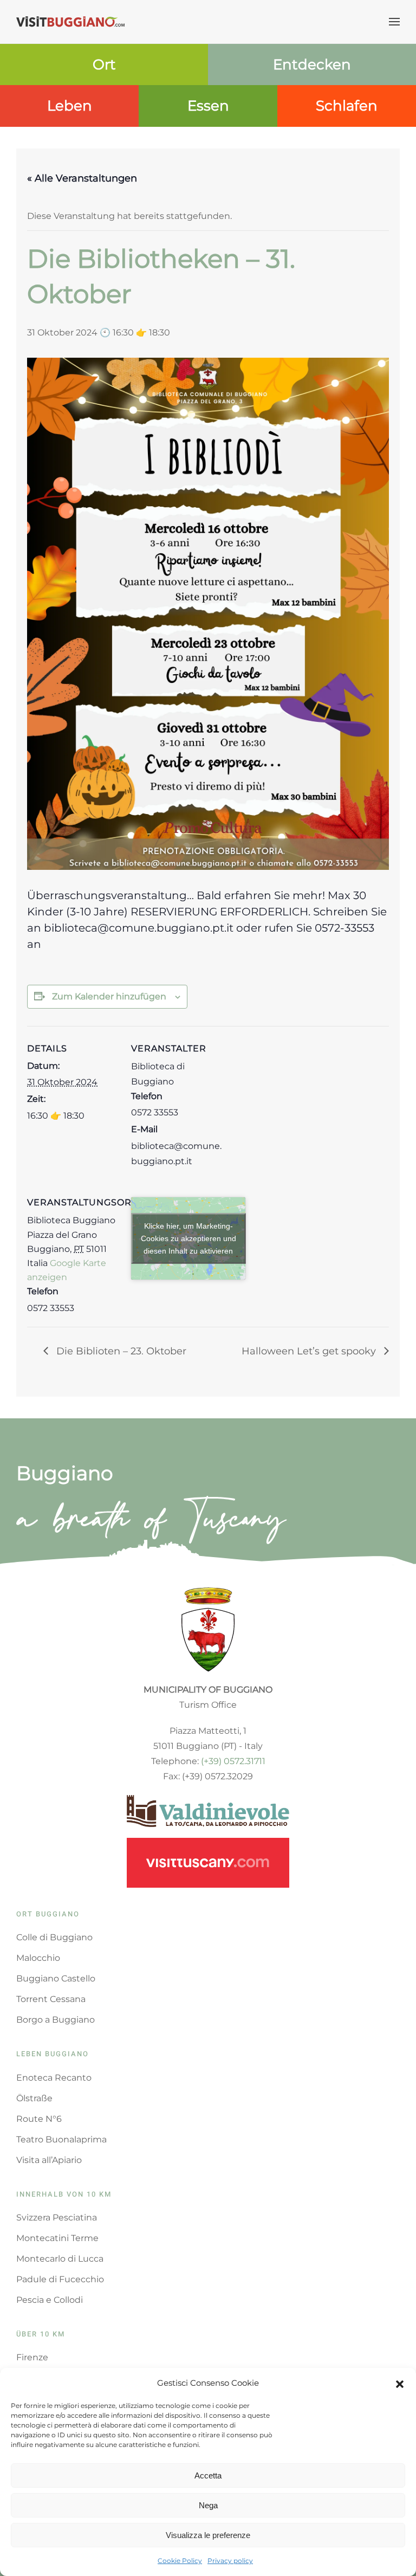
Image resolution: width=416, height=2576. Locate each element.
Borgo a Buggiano (56, 2020)
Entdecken (312, 64)
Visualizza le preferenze (208, 2535)
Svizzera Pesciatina (57, 2217)
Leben (70, 106)
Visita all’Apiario (49, 2160)
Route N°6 (39, 2119)
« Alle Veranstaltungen (82, 178)
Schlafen (347, 106)
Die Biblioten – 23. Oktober (120, 1351)
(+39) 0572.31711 (233, 1761)
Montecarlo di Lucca (60, 2259)
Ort (104, 64)
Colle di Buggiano (54, 1937)
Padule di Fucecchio (60, 2279)
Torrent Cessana (51, 1999)
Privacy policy (230, 2561)
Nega (208, 2505)
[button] (400, 2383)
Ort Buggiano (48, 1914)
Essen (208, 106)
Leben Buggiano (53, 2054)
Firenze (32, 2357)
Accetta (208, 2475)
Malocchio (38, 1958)
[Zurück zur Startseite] (70, 22)
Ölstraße (34, 2098)
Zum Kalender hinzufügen (109, 996)
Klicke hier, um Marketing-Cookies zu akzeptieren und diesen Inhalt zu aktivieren (188, 1238)
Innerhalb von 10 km (64, 2194)
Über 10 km (41, 2334)
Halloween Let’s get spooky (310, 1351)
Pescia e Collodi (50, 2300)
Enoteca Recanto (54, 2078)
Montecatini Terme (57, 2238)
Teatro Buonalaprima (61, 2139)
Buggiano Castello (56, 1978)
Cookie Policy (180, 2561)
